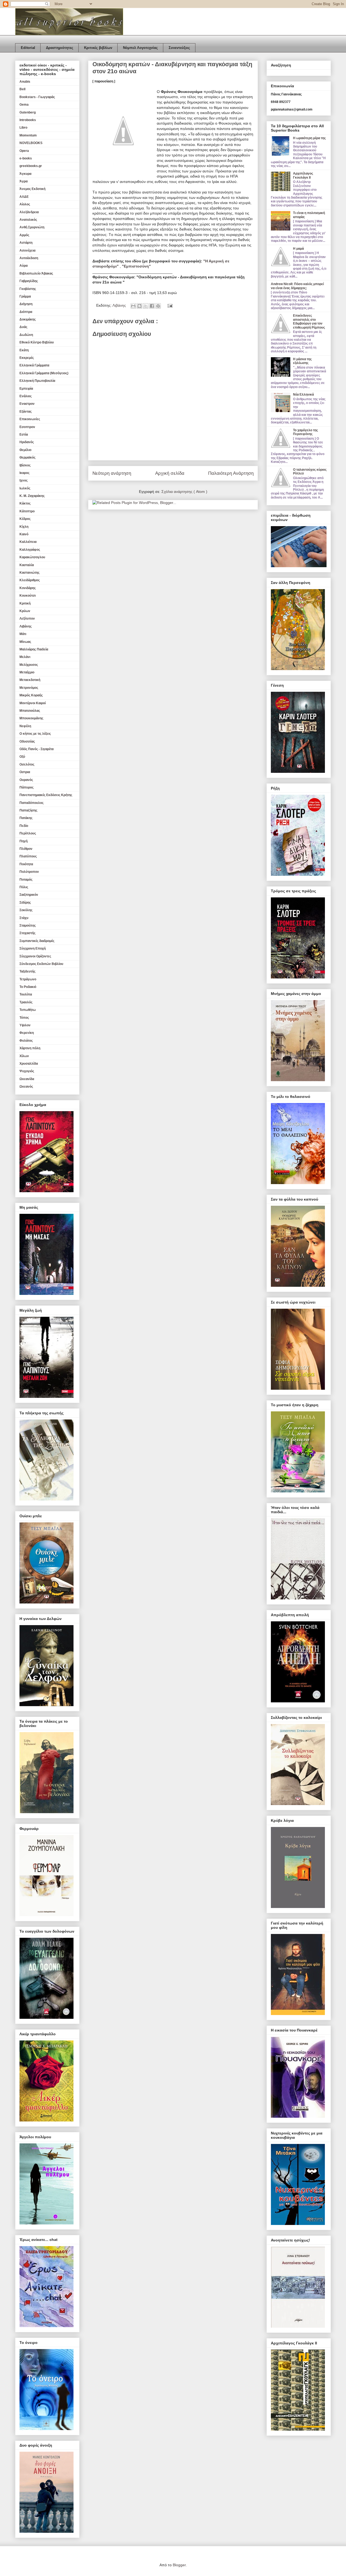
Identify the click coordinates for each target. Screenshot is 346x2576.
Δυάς (23, 327)
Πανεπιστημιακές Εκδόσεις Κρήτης (46, 795)
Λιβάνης (120, 305)
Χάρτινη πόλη (30, 1048)
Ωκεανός (26, 1087)
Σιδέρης (25, 903)
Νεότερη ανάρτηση (112, 473)
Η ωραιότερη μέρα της (309, 138)
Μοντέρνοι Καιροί (33, 703)
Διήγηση (26, 304)
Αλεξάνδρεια (29, 212)
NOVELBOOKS (31, 143)
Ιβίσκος (25, 465)
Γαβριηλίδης (29, 281)
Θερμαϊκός (27, 457)
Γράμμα (25, 296)
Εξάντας (26, 412)
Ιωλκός (25, 488)
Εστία (24, 435)
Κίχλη (24, 527)
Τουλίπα (26, 994)
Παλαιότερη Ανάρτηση (231, 473)
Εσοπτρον (27, 427)
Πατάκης (26, 818)
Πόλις (24, 887)
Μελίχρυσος (29, 665)
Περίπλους (28, 833)
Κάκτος (25, 503)
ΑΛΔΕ (24, 197)
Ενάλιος (26, 396)
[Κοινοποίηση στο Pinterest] (158, 306)
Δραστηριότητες (60, 48)
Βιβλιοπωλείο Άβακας (36, 273)
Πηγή (24, 841)
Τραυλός (26, 1002)
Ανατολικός (28, 220)
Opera (24, 151)
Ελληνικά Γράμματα (34, 365)
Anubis (25, 82)
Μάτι (23, 634)
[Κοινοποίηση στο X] (146, 306)
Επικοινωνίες (30, 419)
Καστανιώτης (29, 573)
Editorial (28, 48)
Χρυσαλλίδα (29, 1064)
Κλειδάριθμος (30, 580)
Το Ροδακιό (28, 987)
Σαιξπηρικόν (29, 895)
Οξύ (22, 757)
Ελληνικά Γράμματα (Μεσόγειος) (44, 373)
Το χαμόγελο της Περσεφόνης (305, 432)
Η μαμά (298, 249)
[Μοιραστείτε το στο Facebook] (152, 306)
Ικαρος (24, 473)
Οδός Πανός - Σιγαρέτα (36, 749)
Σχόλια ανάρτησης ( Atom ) (184, 492)
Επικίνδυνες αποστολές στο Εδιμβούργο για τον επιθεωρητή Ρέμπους (309, 321)
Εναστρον (27, 404)
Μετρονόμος (29, 688)
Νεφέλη (25, 726)
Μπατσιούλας (30, 711)
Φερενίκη (27, 1033)
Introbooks (28, 120)
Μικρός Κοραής (31, 695)
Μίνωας (25, 642)
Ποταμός (26, 880)
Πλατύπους (28, 856)
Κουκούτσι (28, 596)
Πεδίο (24, 826)
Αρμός (24, 235)
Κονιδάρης (28, 588)
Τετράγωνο (28, 979)
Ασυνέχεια (27, 250)
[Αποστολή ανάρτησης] (169, 305)
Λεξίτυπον (27, 619)
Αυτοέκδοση (29, 258)
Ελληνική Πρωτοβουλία (37, 381)
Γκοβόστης (28, 289)
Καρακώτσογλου (32, 557)
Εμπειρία (26, 389)
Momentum (28, 135)
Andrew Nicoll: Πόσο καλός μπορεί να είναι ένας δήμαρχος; (297, 286)
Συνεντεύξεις (179, 48)
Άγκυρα (25, 174)
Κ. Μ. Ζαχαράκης (32, 496)
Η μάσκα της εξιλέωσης (302, 361)
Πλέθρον (26, 849)
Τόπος (24, 1018)
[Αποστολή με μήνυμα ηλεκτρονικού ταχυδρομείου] (133, 306)
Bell (22, 89)
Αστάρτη (26, 243)
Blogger (179, 2565)
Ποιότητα (26, 864)
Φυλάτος (26, 1041)
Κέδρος (25, 519)
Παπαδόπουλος (31, 803)
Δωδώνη (26, 335)
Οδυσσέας (27, 741)
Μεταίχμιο (27, 672)
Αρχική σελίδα (170, 473)
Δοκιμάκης (28, 319)
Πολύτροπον (29, 872)
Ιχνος (24, 480)
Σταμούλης (28, 926)
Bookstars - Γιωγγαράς (37, 97)
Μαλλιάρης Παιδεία (34, 649)
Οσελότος (27, 764)
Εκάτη (24, 350)
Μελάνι (25, 657)
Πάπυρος (26, 787)
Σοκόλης (26, 910)
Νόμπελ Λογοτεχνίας (140, 48)
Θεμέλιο (25, 450)
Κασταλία (27, 565)
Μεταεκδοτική (30, 680)
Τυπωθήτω (28, 1010)
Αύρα (24, 266)
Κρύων (25, 611)
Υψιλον (25, 1025)
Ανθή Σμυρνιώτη (32, 227)
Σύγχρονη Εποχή (33, 948)
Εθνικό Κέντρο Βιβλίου (37, 342)
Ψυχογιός (27, 1071)
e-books (26, 158)
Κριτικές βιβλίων (98, 48)
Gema (24, 105)
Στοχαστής (27, 933)
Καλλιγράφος (30, 550)
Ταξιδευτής (27, 971)
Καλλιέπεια (28, 542)
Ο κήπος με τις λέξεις (35, 734)
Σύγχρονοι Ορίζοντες (35, 956)
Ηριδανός (27, 442)
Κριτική (25, 603)
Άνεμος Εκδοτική (32, 189)
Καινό (24, 534)
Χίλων (24, 1056)
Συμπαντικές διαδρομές (37, 941)
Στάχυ (24, 918)
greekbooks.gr (31, 166)
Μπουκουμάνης (31, 718)
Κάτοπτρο (27, 511)
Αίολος (25, 204)
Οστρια (25, 772)
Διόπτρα (26, 312)
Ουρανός (26, 780)
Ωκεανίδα (27, 1079)
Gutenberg (28, 112)
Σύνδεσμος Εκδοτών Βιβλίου (41, 964)
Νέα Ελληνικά (303, 395)
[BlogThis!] (139, 306)
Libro (23, 128)
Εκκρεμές (27, 358)
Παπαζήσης (28, 810)
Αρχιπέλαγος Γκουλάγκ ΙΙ (303, 175)
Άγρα (24, 181)
